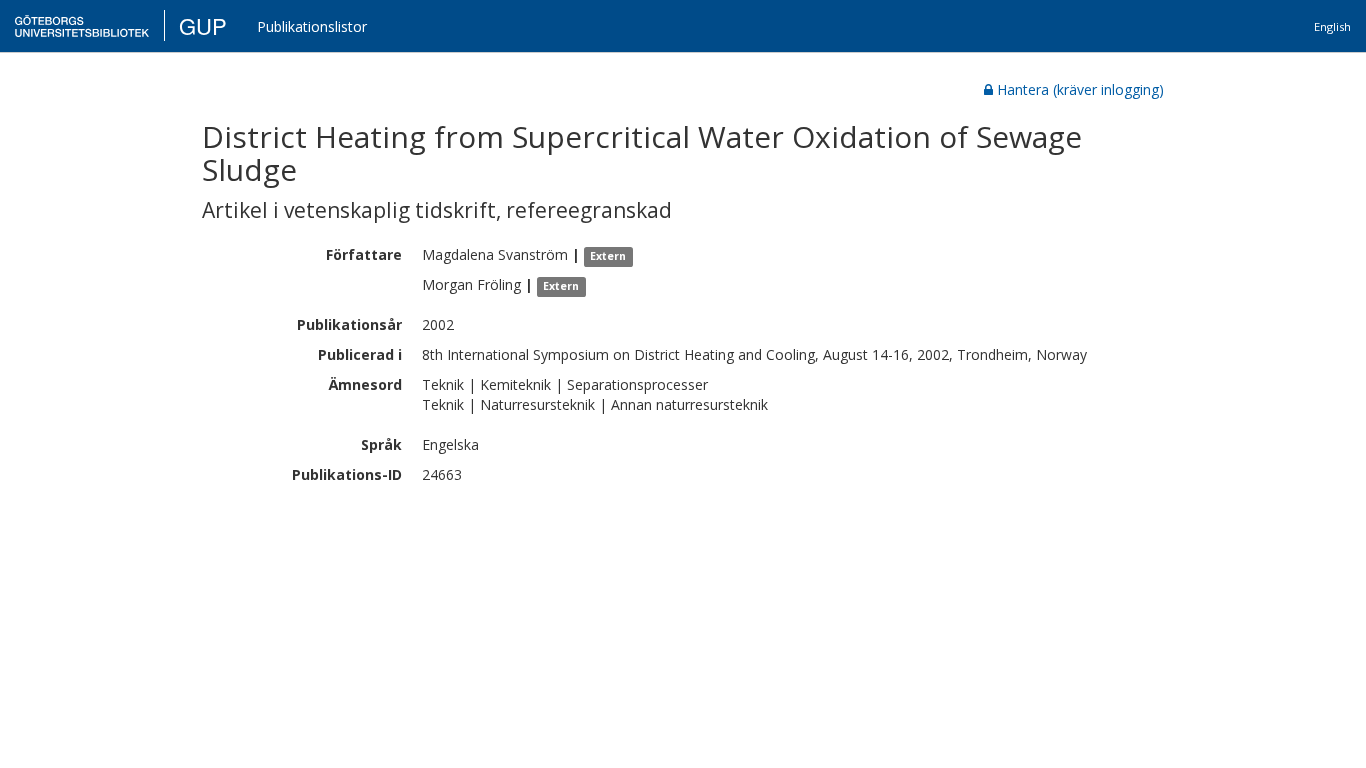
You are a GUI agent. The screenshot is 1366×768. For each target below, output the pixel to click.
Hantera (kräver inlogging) (1080, 89)
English (1332, 26)
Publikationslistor (312, 26)
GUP (203, 25)
